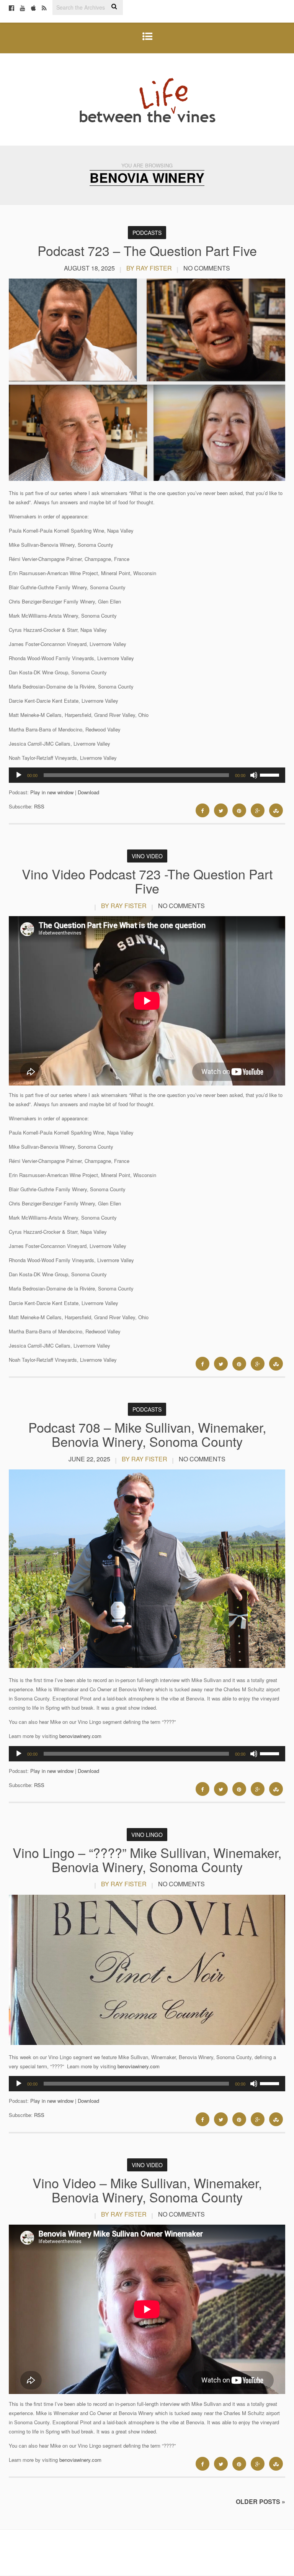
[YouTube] (23, 8)
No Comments (207, 268)
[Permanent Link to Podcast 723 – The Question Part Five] (147, 479)
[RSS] (44, 8)
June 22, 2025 (89, 1459)
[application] (147, 775)
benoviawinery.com (80, 1736)
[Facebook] (11, 8)
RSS (39, 806)
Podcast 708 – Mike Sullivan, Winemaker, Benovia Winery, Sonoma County (147, 1434)
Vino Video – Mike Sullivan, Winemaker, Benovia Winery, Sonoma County (147, 2190)
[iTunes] (33, 8)
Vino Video (147, 856)
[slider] (271, 774)
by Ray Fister (149, 268)
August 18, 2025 (89, 268)
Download (88, 792)
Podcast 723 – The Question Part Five (147, 250)
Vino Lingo (147, 1835)
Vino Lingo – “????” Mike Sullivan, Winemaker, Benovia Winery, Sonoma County (147, 1859)
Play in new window (52, 792)
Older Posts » (261, 2501)
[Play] (19, 775)
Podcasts (147, 233)
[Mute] (254, 775)
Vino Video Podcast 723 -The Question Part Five (147, 881)
